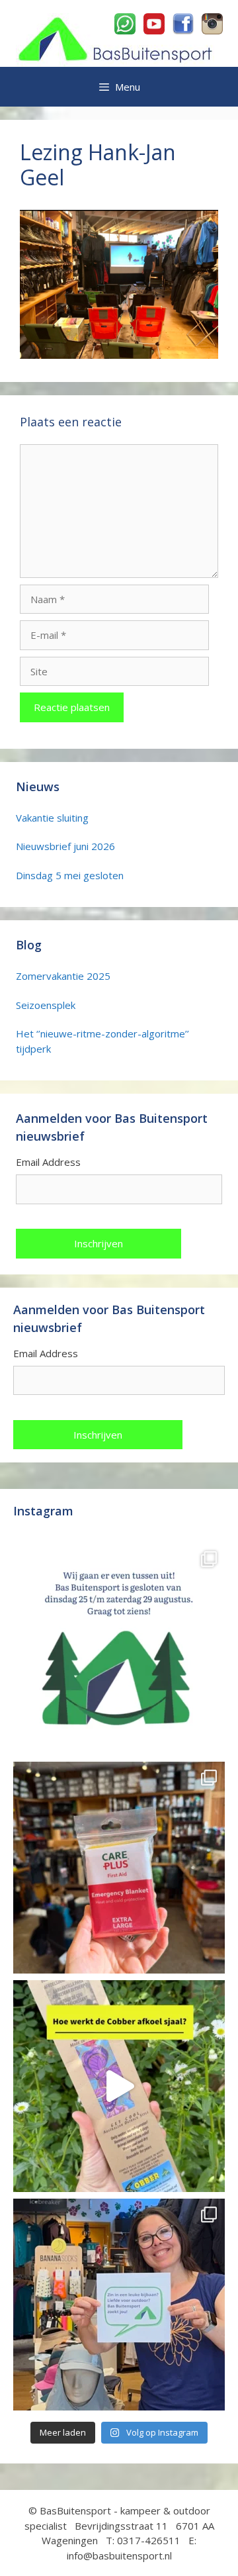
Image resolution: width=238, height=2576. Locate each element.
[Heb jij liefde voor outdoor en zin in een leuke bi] (119, 2305)
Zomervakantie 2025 (63, 976)
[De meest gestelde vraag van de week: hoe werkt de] (119, 2086)
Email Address (48, 1162)
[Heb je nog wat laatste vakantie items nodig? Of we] (119, 1649)
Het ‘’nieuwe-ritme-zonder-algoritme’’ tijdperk (102, 1041)
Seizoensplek (46, 1005)
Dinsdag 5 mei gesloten (70, 875)
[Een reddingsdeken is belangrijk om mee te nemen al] (119, 1868)
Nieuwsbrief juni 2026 (65, 846)
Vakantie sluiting (52, 818)
